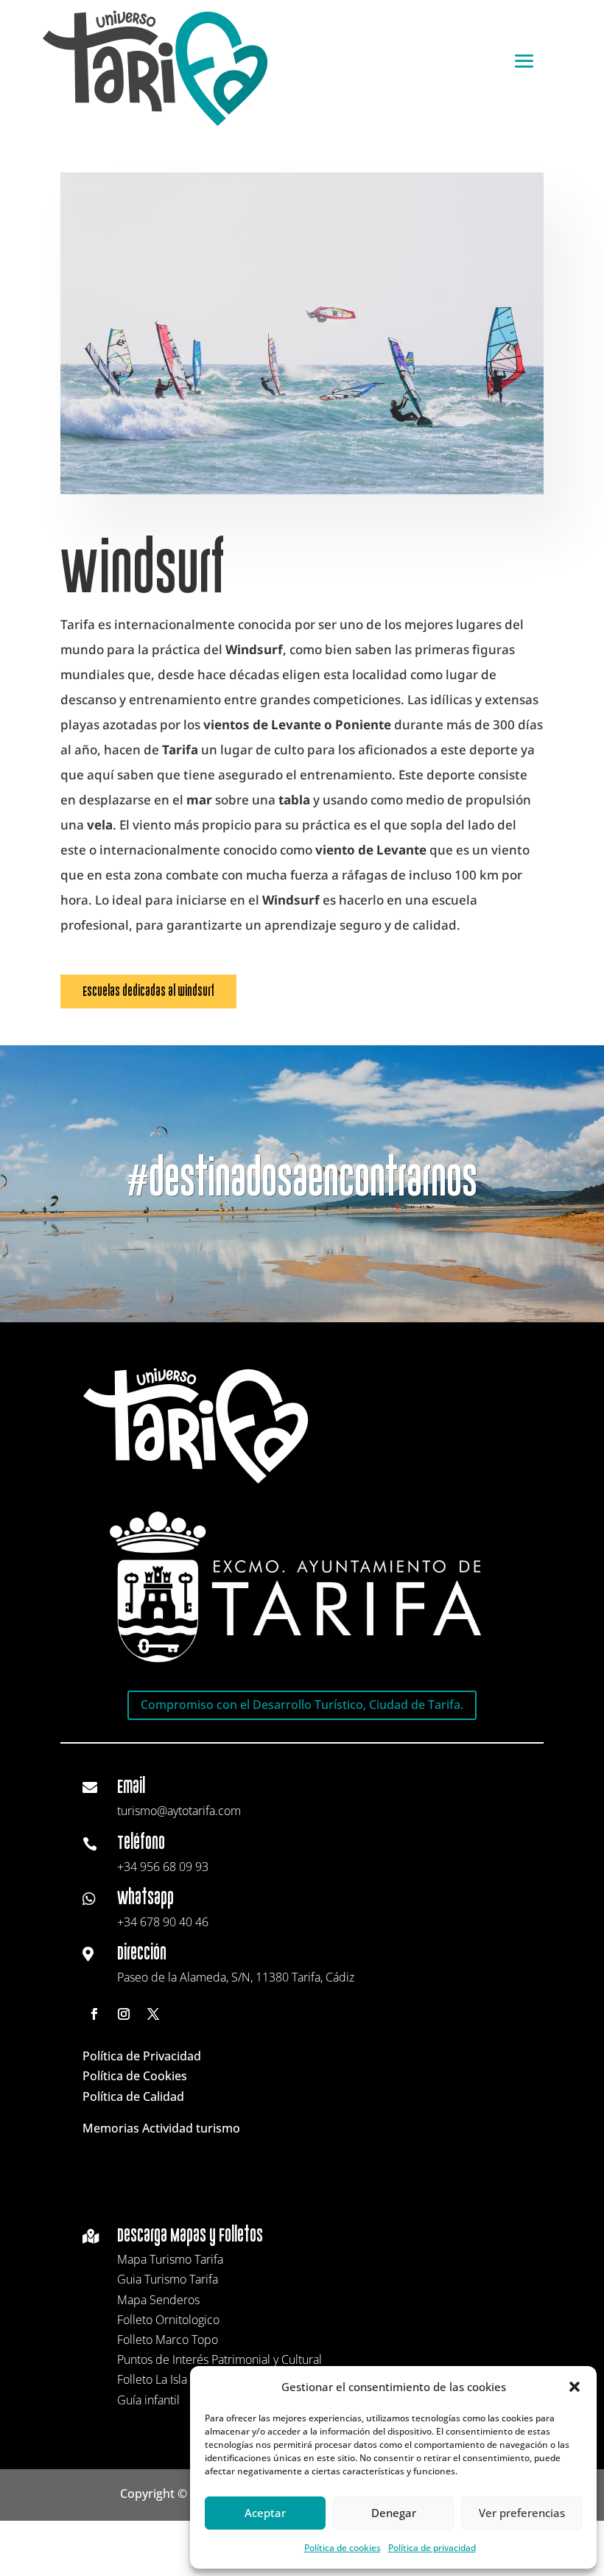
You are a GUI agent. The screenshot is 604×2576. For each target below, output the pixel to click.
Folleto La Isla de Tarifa (176, 2379)
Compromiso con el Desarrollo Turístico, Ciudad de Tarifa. (302, 1705)
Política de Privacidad (142, 2056)
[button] (575, 2387)
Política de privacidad (432, 2548)
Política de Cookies (135, 2076)
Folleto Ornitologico (168, 2320)
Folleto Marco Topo (168, 2340)
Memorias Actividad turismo (161, 2128)
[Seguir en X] (153, 2014)
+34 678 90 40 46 (163, 1922)
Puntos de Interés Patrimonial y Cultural (220, 2359)
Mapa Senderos (158, 2300)
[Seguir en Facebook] (94, 2014)
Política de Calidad (133, 2096)
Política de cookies (343, 2548)
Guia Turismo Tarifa (168, 2279)
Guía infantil (148, 2400)
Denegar (394, 2513)
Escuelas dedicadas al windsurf (148, 991)
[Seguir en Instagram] (124, 2014)
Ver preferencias (522, 2513)
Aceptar (265, 2513)
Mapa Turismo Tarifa (170, 2259)
